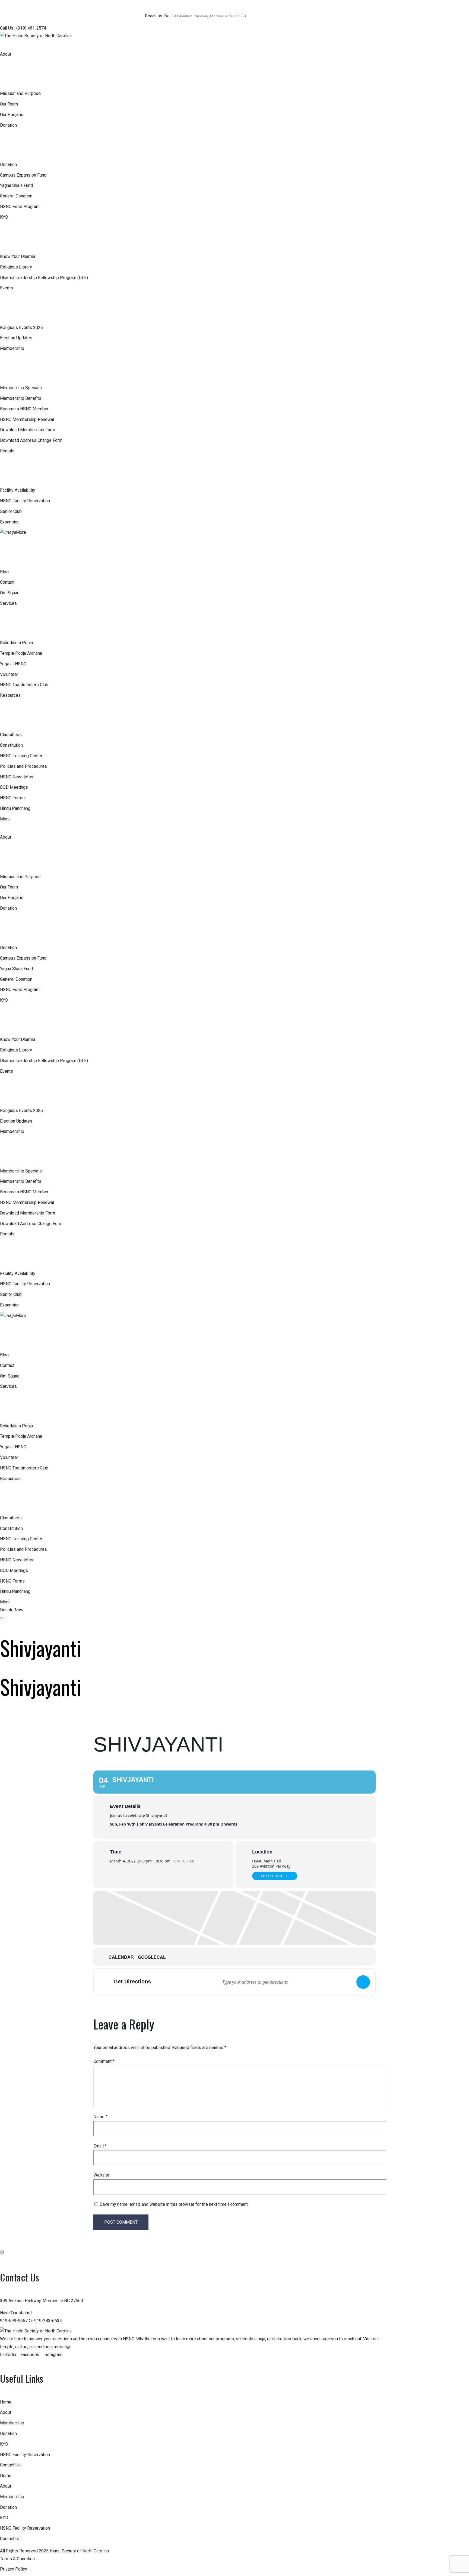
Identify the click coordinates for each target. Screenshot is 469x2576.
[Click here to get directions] (363, 1982)
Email (100, 2146)
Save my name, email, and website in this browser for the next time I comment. (174, 2204)
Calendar (121, 1957)
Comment (104, 2061)
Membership (12, 2423)
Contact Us (10, 2465)
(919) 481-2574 (31, 28)
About (6, 2412)
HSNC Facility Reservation (25, 2455)
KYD (4, 2444)
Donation (8, 2433)
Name (100, 2117)
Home (6, 2402)
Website (101, 2175)
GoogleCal (152, 1957)
